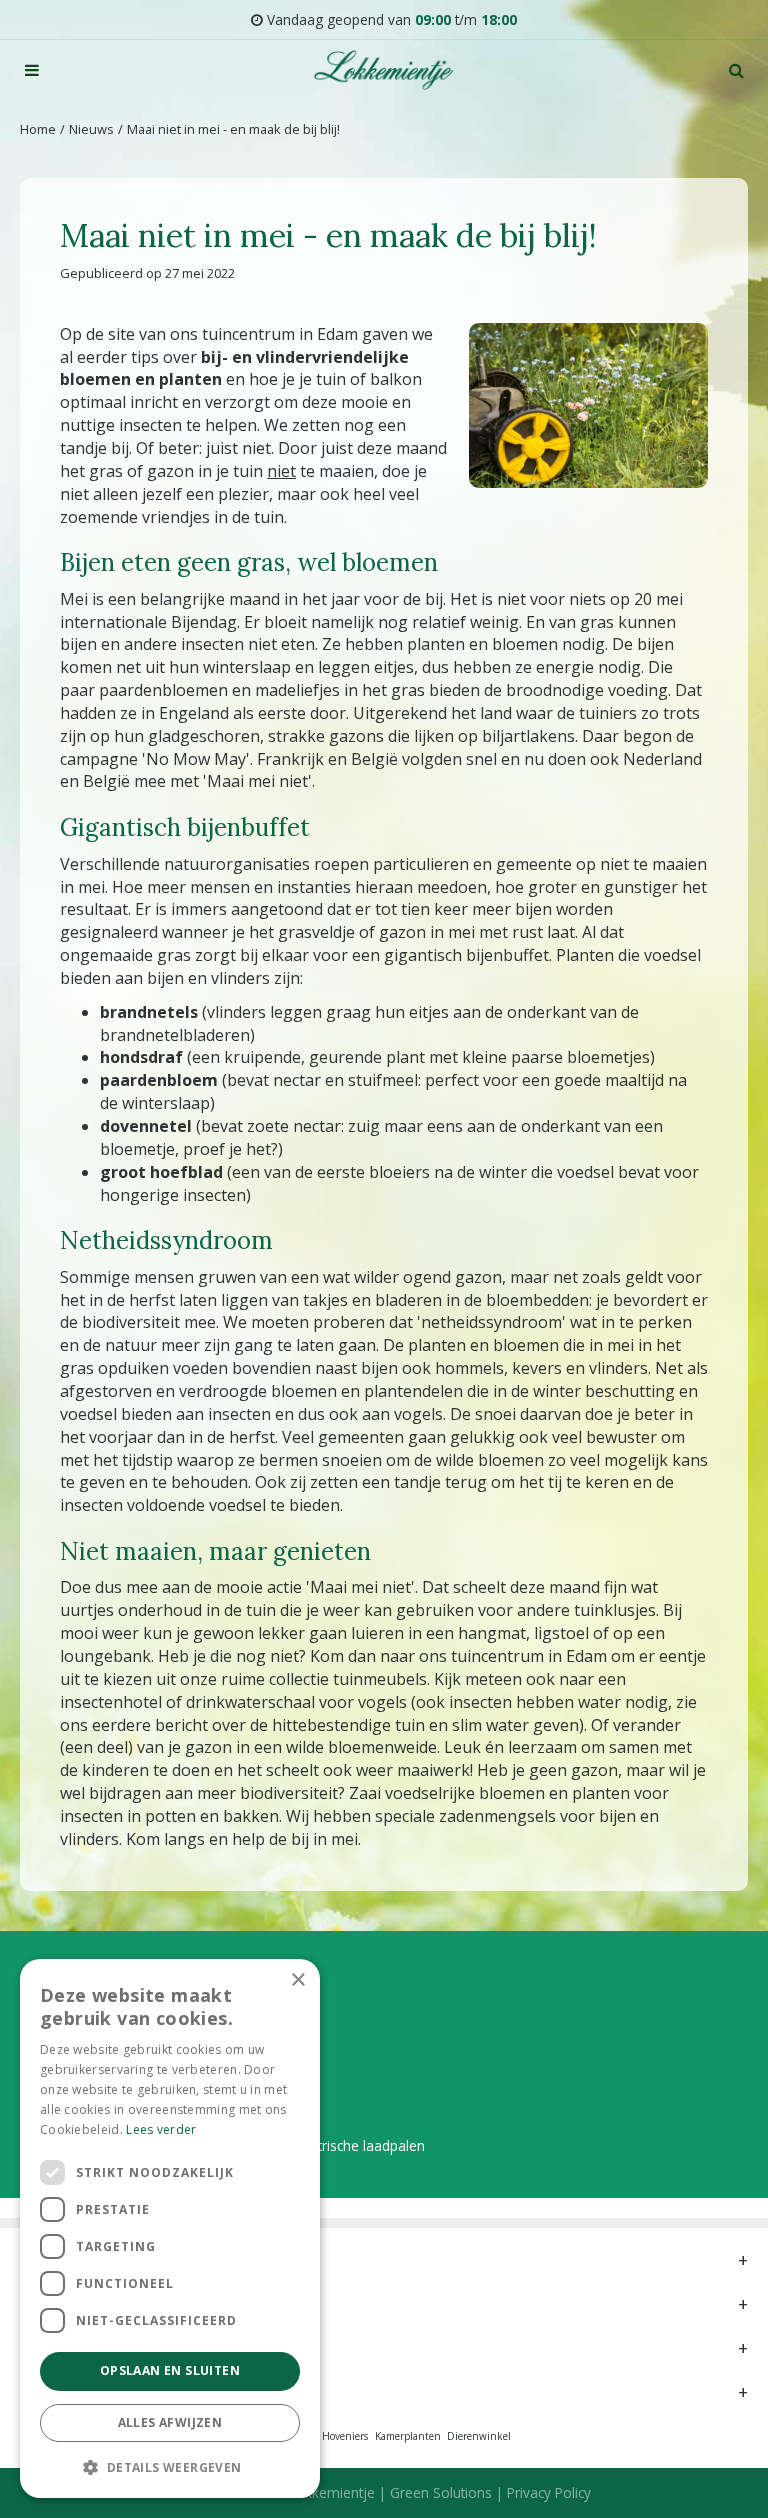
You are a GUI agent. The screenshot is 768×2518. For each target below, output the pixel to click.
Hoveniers (345, 2436)
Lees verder (161, 2129)
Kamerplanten (408, 2436)
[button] (170, 2466)
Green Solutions (441, 2492)
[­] (32, 70)
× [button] (297, 1980)
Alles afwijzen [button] (170, 2422)
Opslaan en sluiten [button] (170, 2370)
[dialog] (170, 2228)
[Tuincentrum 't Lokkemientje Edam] (383, 70)
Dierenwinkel (479, 2436)
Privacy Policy (549, 2492)
